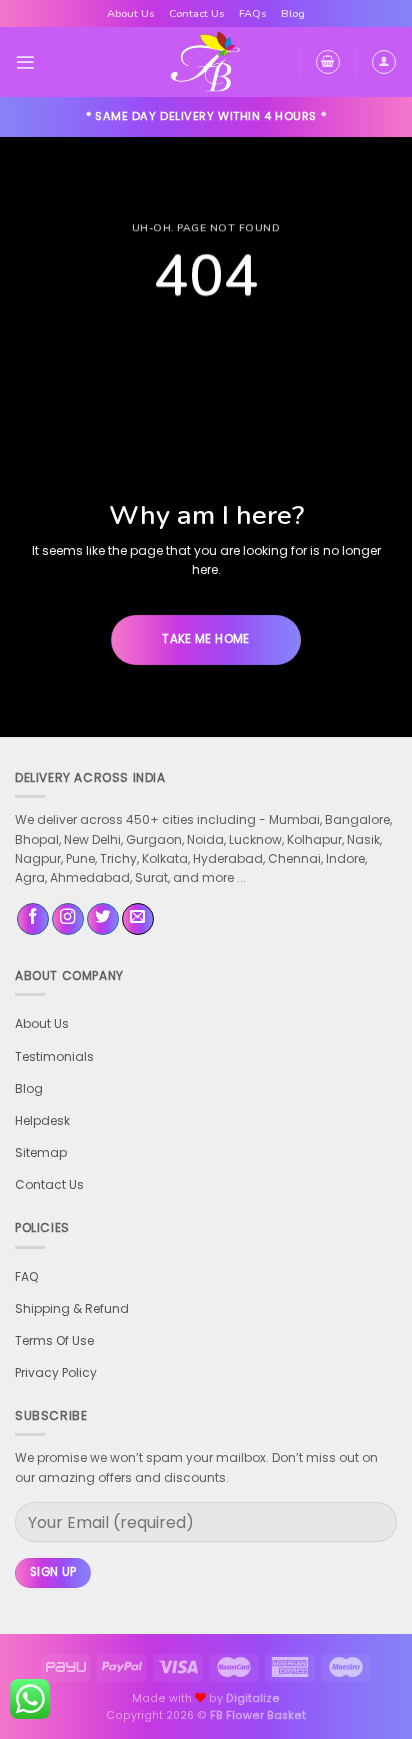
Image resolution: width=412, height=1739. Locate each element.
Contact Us (197, 13)
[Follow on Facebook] (33, 919)
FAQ (26, 1276)
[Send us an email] (138, 919)
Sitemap (41, 1152)
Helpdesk (42, 1120)
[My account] (384, 62)
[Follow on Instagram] (68, 919)
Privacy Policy (56, 1372)
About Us (131, 13)
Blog (293, 13)
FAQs (253, 13)
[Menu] (25, 62)
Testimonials (54, 1056)
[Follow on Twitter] (103, 919)
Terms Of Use (54, 1340)
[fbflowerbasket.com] (206, 62)
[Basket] (328, 62)
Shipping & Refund (72, 1308)
